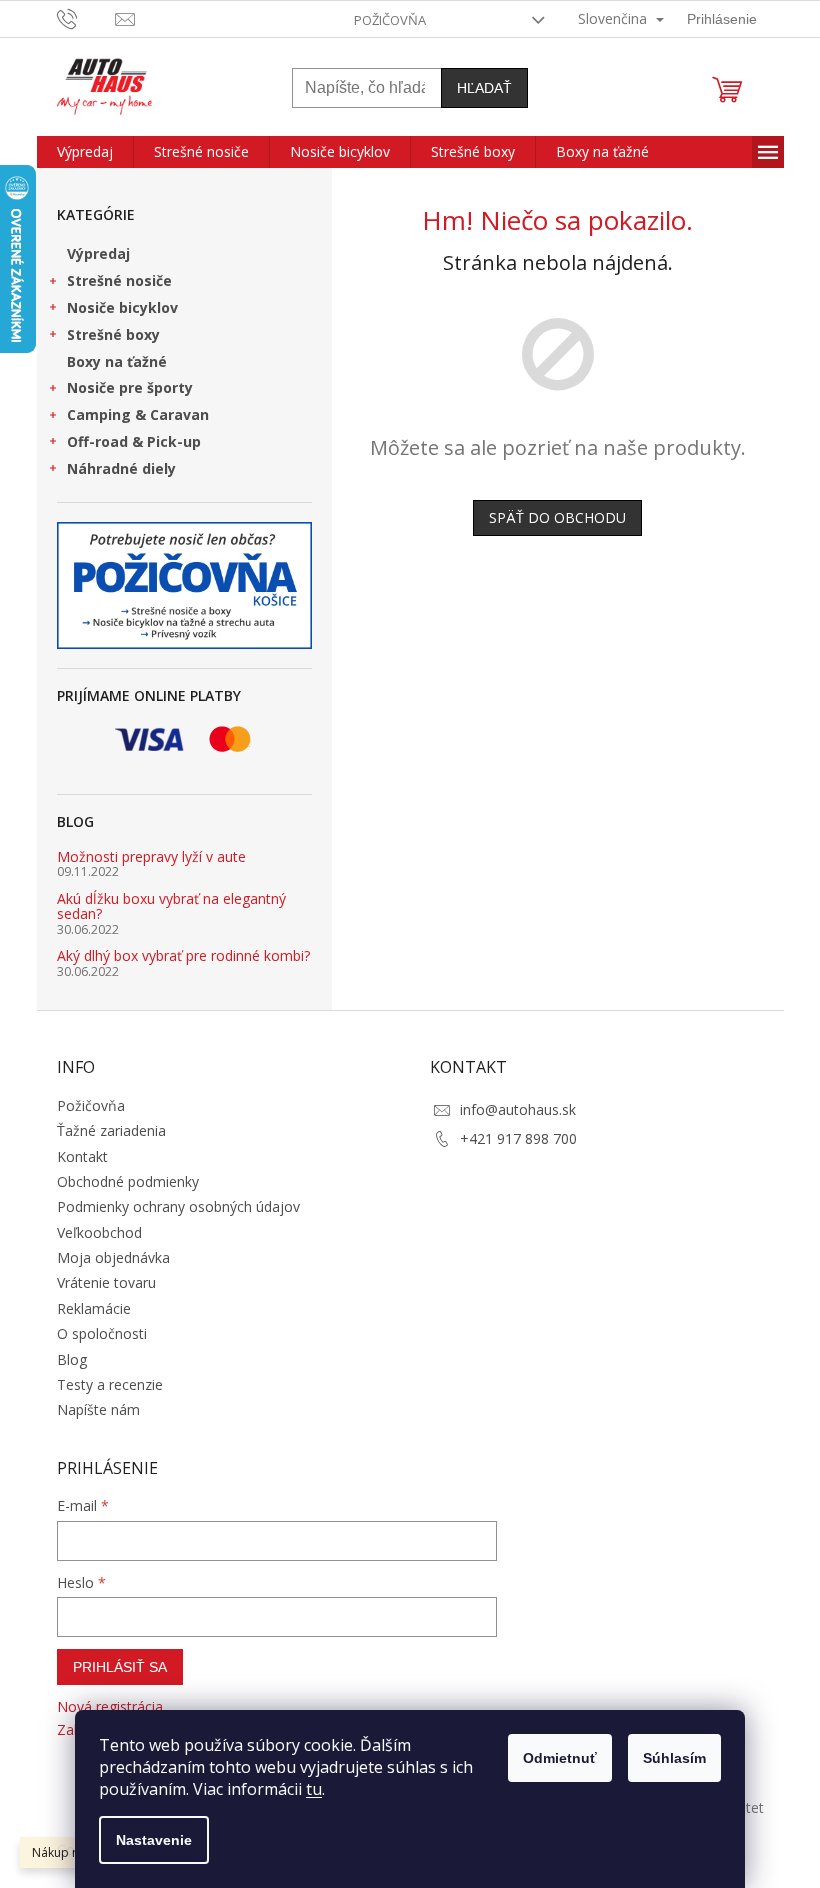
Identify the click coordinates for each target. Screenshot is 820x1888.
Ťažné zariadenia (111, 1130)
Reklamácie (94, 1308)
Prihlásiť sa (120, 1667)
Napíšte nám (98, 1409)
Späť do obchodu (557, 517)
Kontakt (82, 1156)
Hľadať (484, 88)
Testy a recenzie (110, 1384)
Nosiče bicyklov (122, 307)
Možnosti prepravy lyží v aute (151, 856)
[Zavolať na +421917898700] (86, 17)
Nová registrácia (110, 1706)
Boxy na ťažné (117, 361)
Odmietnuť (560, 1758)
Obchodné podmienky (128, 1181)
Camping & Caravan (138, 414)
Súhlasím (674, 1758)
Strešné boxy (113, 334)
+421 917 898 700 (518, 1138)
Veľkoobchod (99, 1232)
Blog (72, 1359)
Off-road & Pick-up (134, 441)
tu (314, 1789)
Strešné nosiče (119, 280)
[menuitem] (85, 152)
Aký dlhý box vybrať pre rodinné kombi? (183, 955)
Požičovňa (390, 20)
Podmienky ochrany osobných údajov (178, 1206)
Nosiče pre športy (130, 387)
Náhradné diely (121, 468)
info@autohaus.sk (518, 1109)
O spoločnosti (102, 1333)
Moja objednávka (113, 1257)
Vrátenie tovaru (106, 1282)
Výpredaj (98, 253)
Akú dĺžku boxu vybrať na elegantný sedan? (171, 906)
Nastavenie (154, 1840)
